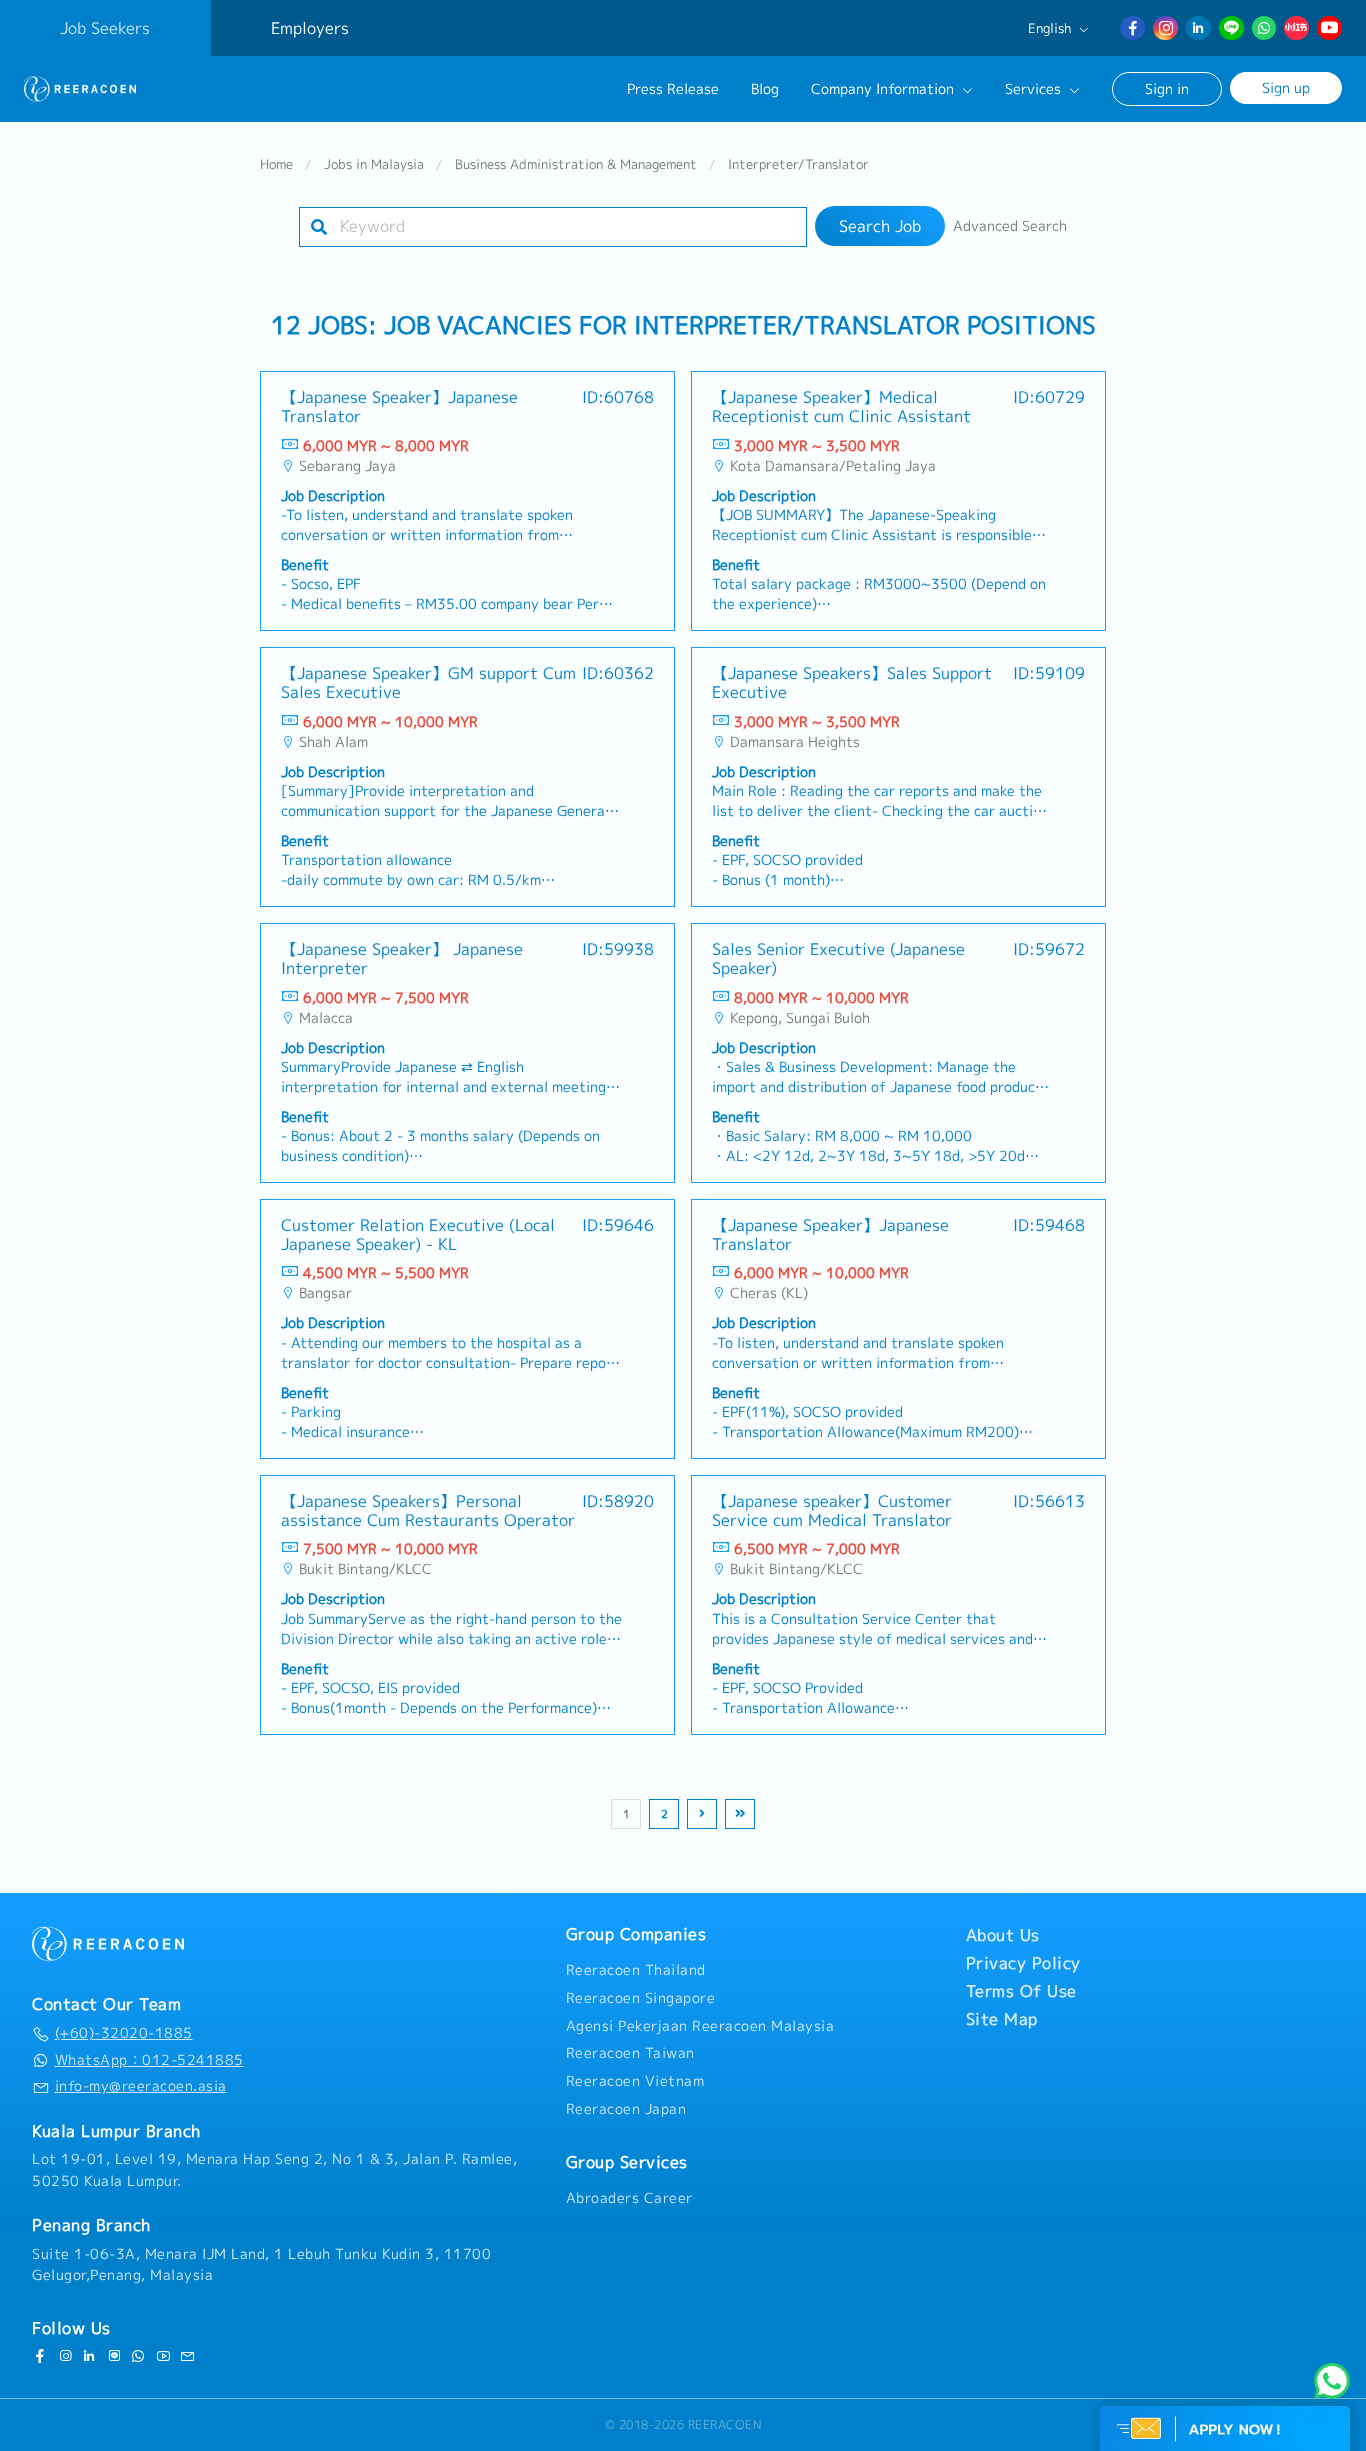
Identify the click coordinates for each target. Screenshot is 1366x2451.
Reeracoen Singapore (641, 1998)
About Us (1003, 1935)
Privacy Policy (1023, 1963)
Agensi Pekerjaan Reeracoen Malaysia (700, 2026)
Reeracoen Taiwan (630, 2053)
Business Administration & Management (576, 164)
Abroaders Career (629, 2198)
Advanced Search (1010, 226)
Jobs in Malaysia (374, 164)
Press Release (673, 89)
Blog (765, 89)
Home (276, 164)
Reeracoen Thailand (636, 1970)
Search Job (880, 226)
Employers (310, 28)
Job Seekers (105, 28)
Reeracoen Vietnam (635, 2081)
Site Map (1002, 2019)
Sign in (1167, 88)
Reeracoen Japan (626, 2109)
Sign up (1286, 87)
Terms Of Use (1021, 1991)
